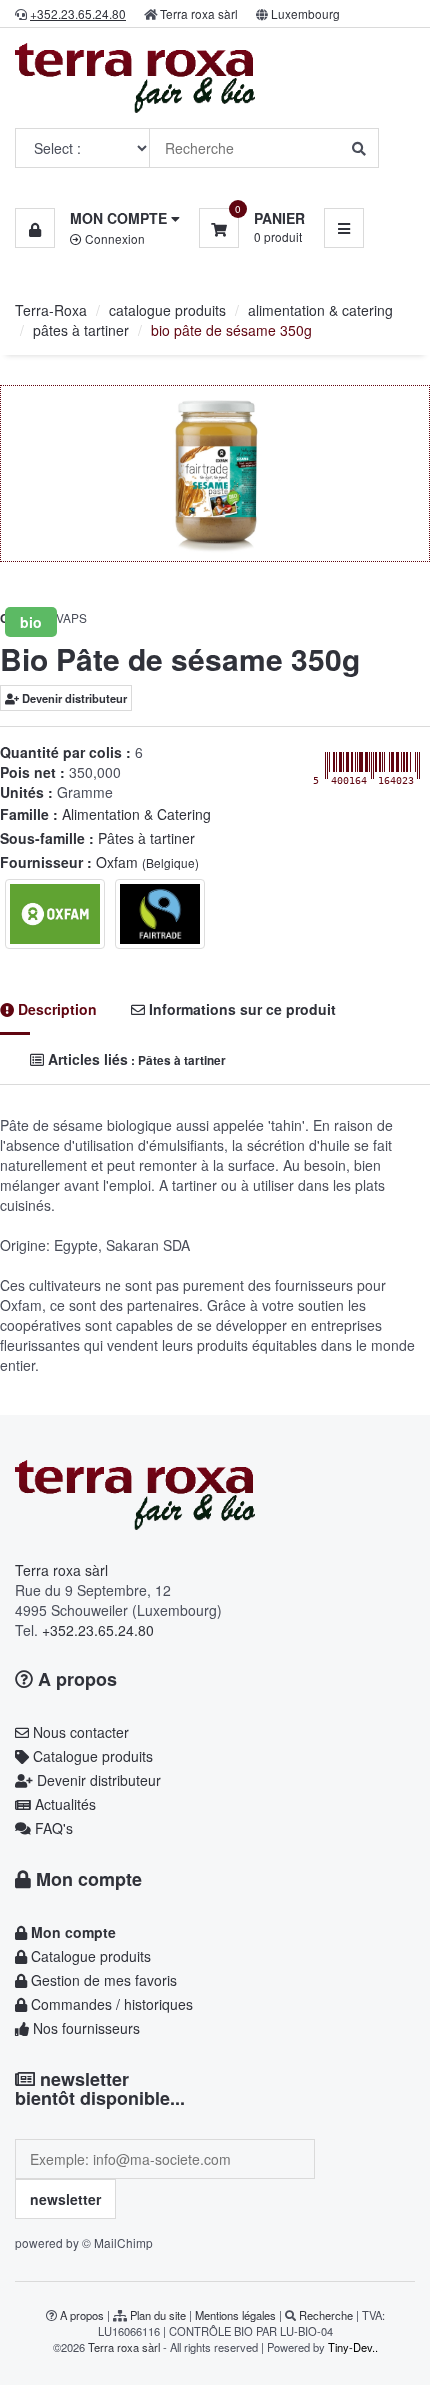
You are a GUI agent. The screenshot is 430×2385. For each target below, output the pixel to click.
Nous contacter (79, 1732)
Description (55, 1009)
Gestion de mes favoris (102, 1980)
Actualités (63, 1804)
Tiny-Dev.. (353, 2347)
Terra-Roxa (51, 310)
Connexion (113, 238)
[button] (97, 218)
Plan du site (158, 2315)
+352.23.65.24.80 (98, 1630)
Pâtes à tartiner (146, 838)
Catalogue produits (91, 1756)
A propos (75, 1679)
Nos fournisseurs (84, 2028)
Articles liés (135, 1059)
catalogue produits (167, 310)
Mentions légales (235, 2315)
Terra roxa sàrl (199, 13)
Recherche (326, 2315)
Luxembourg (305, 13)
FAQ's (52, 1828)
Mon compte (86, 1879)
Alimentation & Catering (136, 814)
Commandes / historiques (110, 2004)
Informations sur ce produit (240, 1009)
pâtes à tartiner (81, 330)
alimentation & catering (320, 310)
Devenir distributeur (73, 698)
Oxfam (147, 862)
